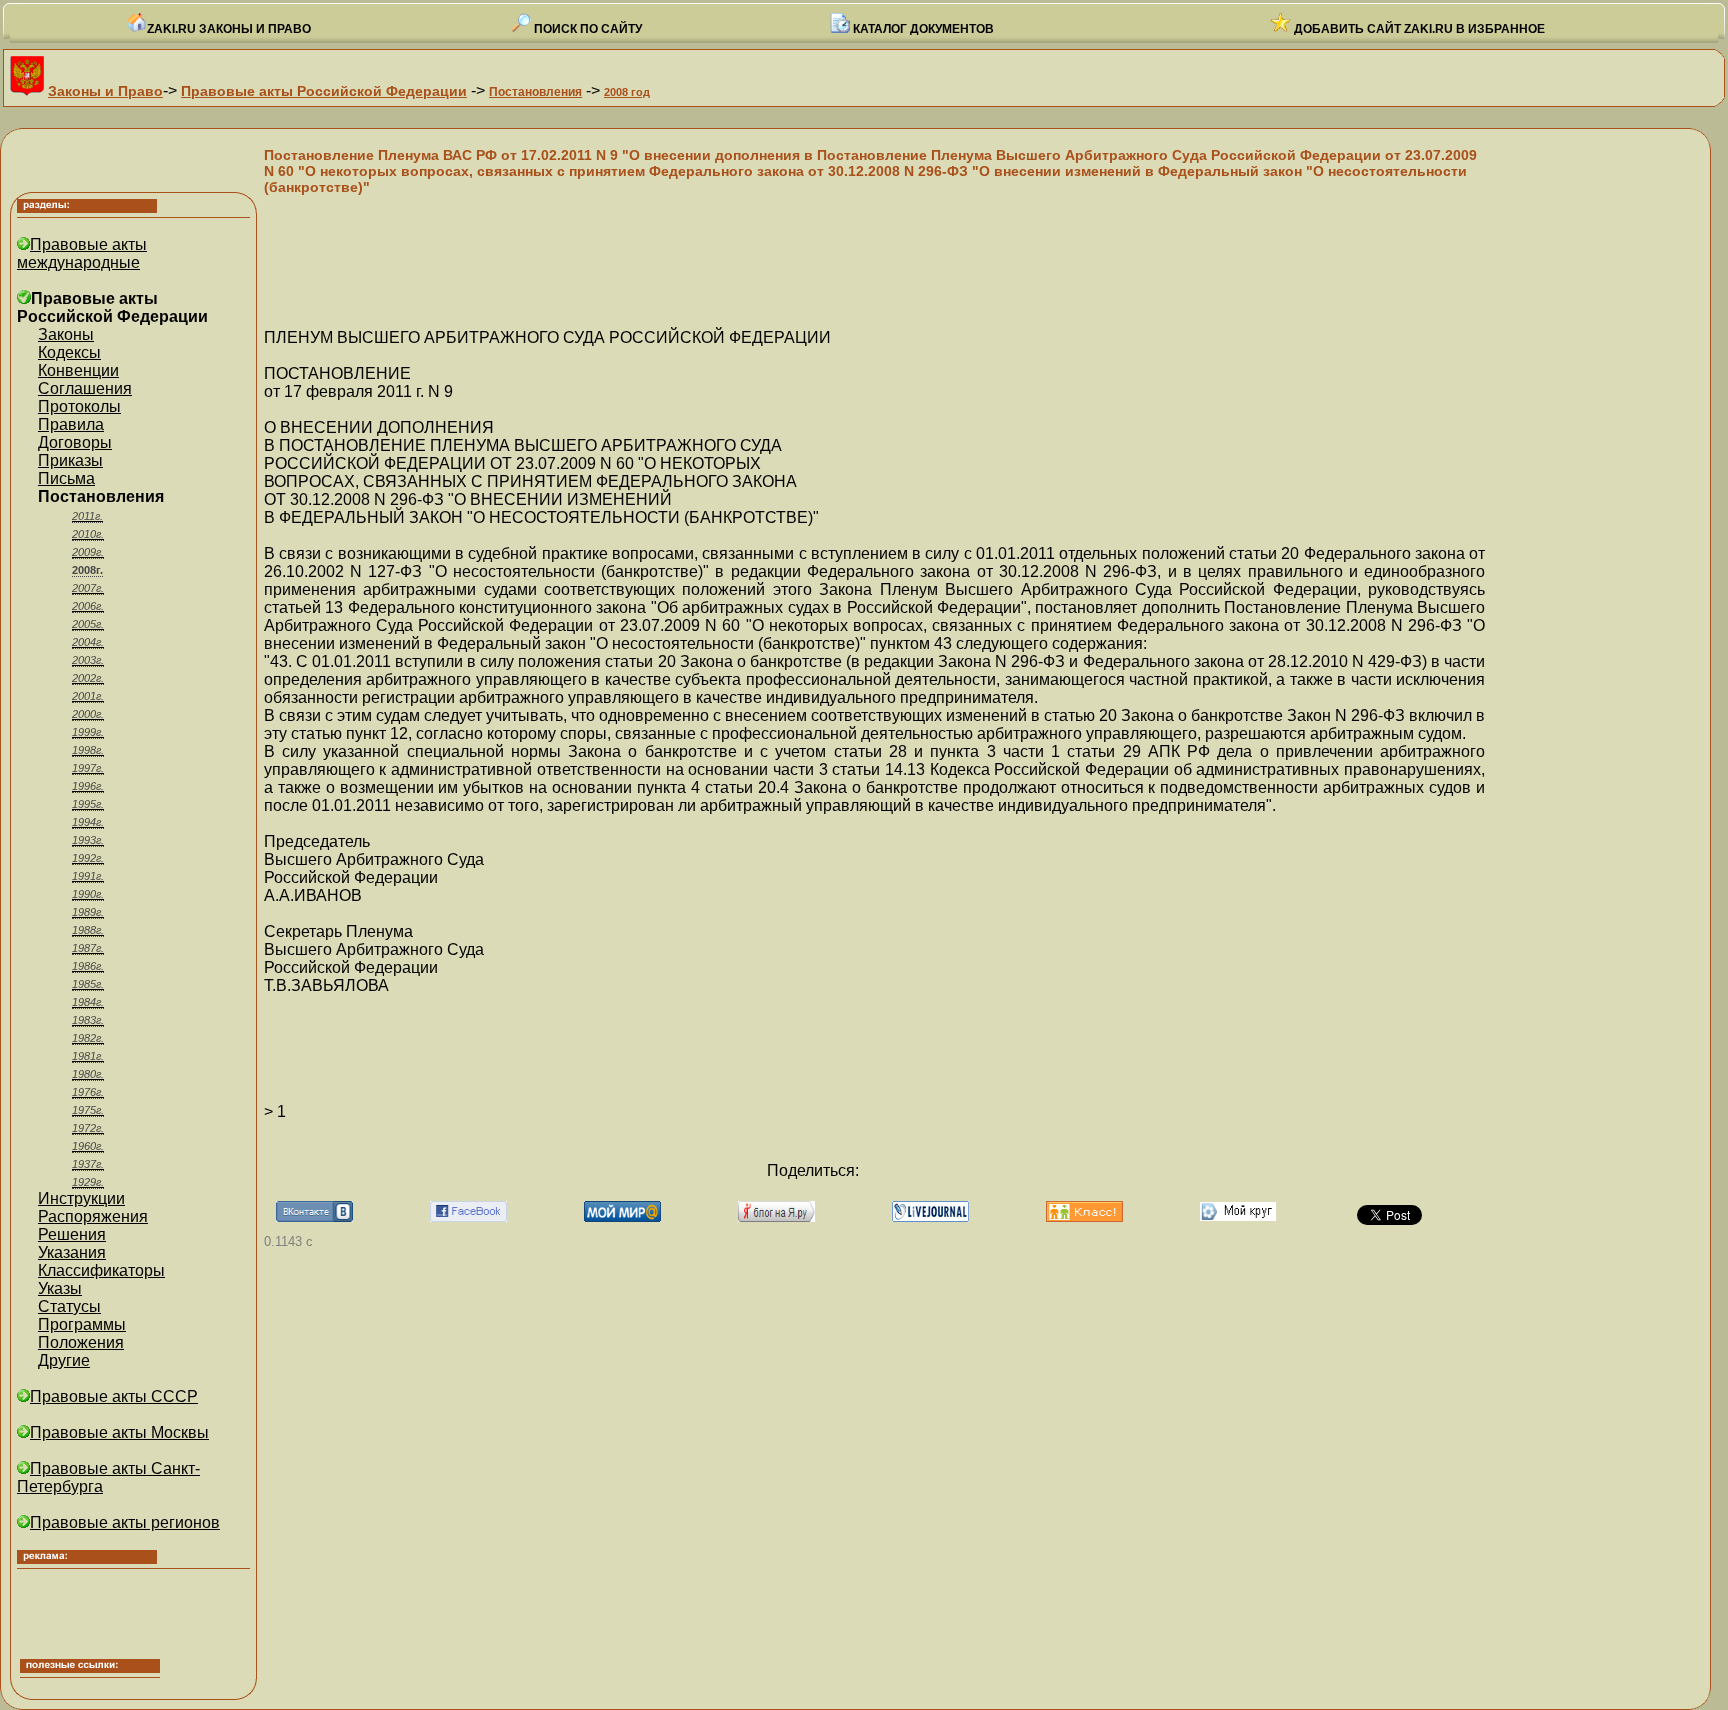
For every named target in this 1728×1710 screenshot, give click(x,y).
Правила (71, 424)
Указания (72, 1252)
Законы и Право (105, 91)
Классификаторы (101, 1270)
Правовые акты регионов (125, 1522)
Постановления (535, 92)
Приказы (70, 460)
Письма (66, 478)
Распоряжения (93, 1216)
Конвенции (78, 370)
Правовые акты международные (82, 253)
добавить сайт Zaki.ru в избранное (1418, 29)
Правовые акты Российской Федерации (324, 91)
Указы (60, 1288)
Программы (82, 1324)
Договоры (75, 442)
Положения (81, 1342)
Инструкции (81, 1198)
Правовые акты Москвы (119, 1432)
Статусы (69, 1306)
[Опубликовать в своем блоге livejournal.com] (930, 1216)
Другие (64, 1360)
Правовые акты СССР (114, 1396)
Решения (72, 1234)
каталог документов (922, 29)
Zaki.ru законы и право (229, 29)
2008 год (627, 92)
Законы (66, 334)
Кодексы (69, 352)
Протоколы (79, 406)
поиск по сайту (586, 29)
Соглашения (85, 388)
